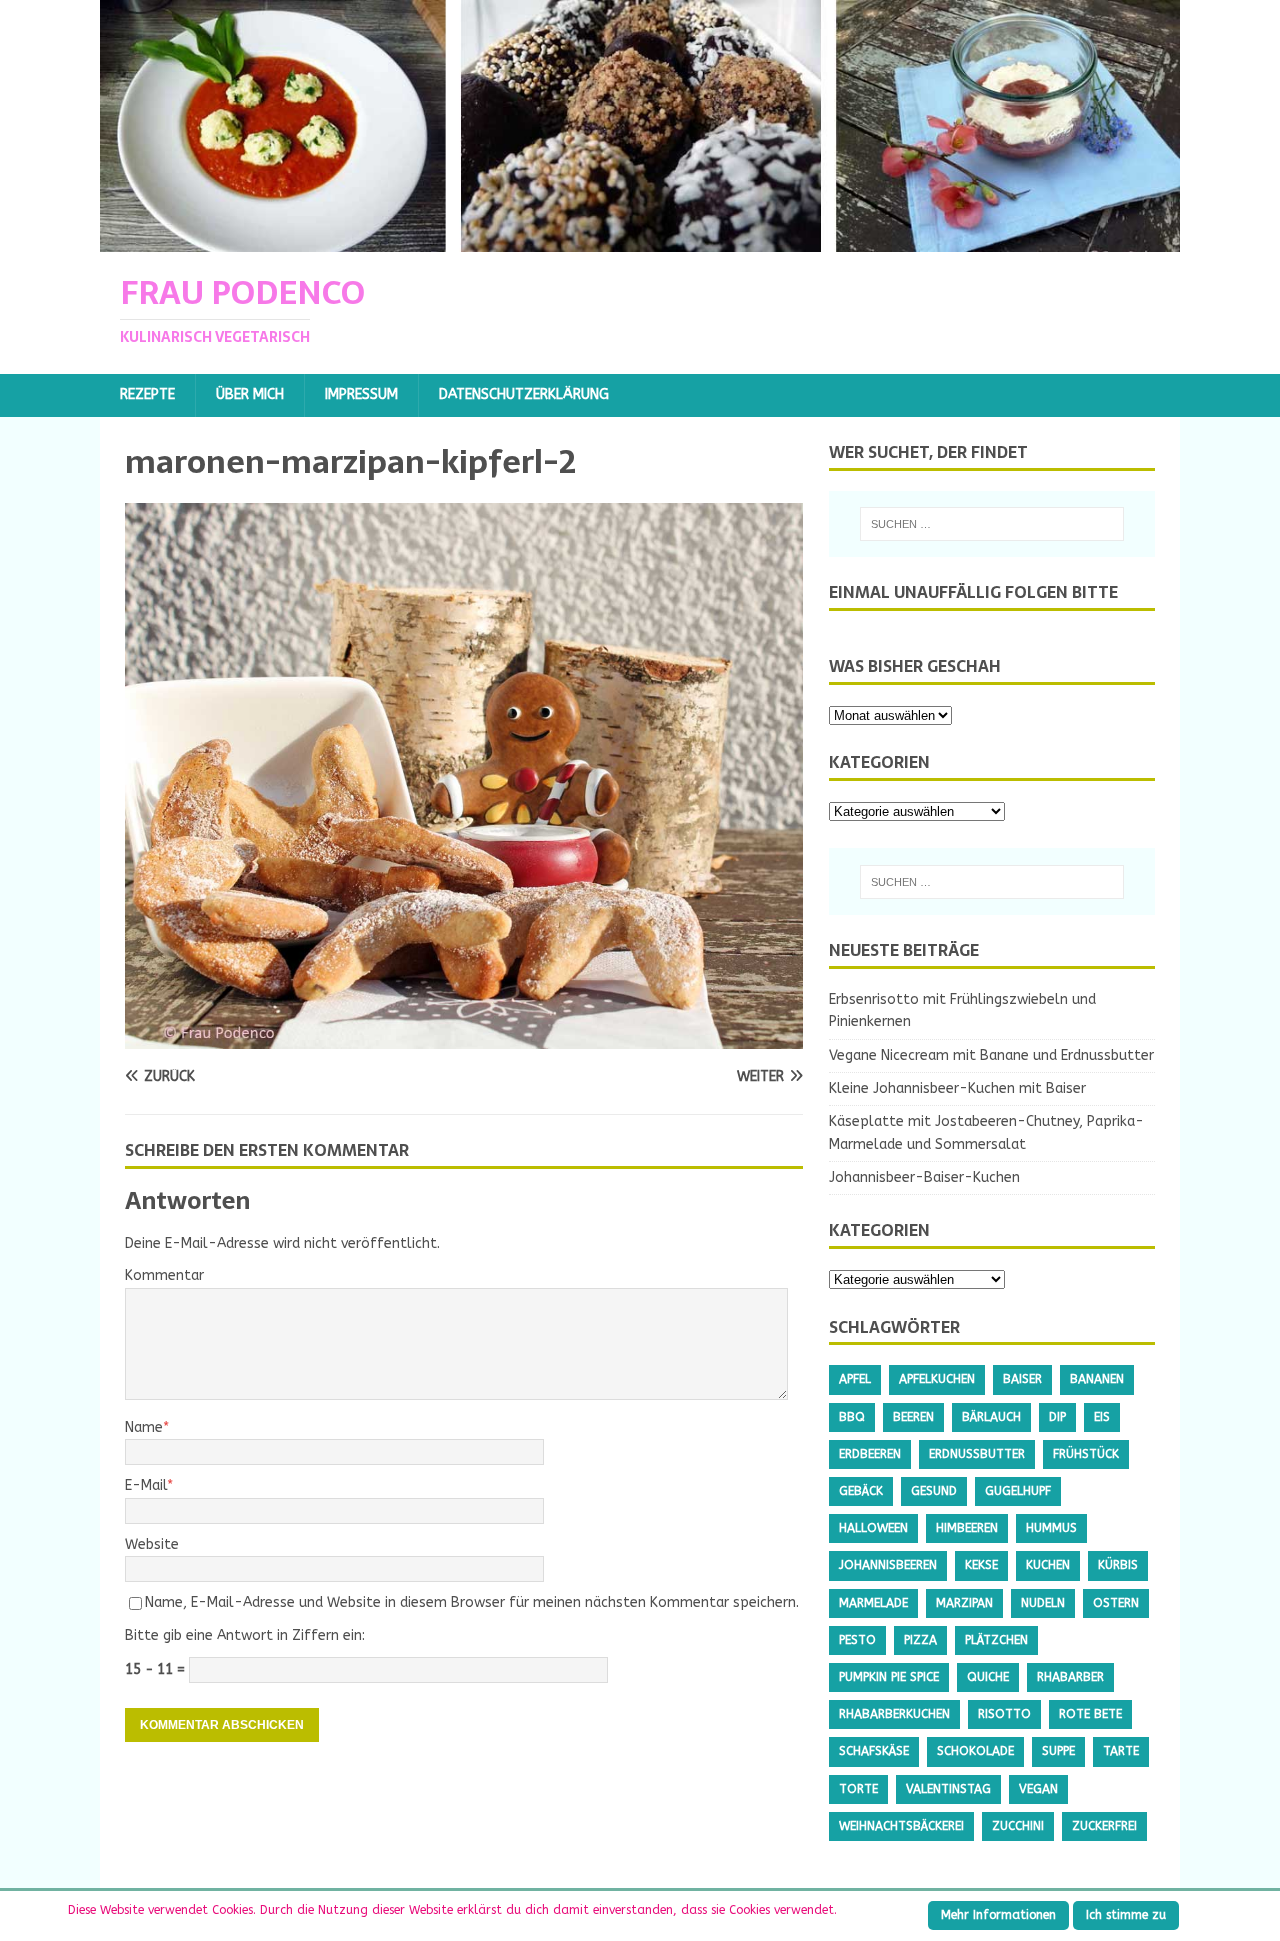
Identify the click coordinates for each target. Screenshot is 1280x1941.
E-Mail (146, 1485)
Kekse (981, 1565)
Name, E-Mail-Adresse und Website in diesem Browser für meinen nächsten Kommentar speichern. (472, 1602)
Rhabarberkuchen (894, 1714)
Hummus (1051, 1528)
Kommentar (164, 1275)
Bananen (1097, 1379)
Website (152, 1544)
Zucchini (1018, 1826)
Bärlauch (991, 1417)
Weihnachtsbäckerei (901, 1826)
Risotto (1004, 1714)
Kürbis (1118, 1565)
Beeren (913, 1417)
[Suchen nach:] (992, 524)
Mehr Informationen (998, 1915)
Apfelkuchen (937, 1379)
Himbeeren (967, 1528)
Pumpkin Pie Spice (889, 1677)
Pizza (920, 1640)
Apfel (855, 1379)
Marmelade (873, 1603)
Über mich (250, 394)
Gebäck (861, 1491)
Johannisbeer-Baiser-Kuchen (924, 1177)
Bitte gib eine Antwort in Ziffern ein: (245, 1635)
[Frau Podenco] (640, 240)
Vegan (1038, 1789)
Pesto (857, 1640)
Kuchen (1048, 1565)
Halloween (873, 1528)
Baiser (1022, 1379)
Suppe (1058, 1751)
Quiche (988, 1677)
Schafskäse (874, 1751)
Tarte (1121, 1751)
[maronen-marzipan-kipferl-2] (464, 1037)
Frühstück (1086, 1454)
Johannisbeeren (888, 1565)
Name (144, 1427)
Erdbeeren (870, 1454)
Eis (1102, 1417)
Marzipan (964, 1603)
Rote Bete (1090, 1714)
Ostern (1116, 1603)
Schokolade (975, 1751)
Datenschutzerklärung (524, 394)
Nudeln (1043, 1603)
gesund (934, 1491)
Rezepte (147, 394)
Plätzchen (996, 1640)
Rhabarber (1070, 1677)
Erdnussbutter (977, 1454)
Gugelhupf (1018, 1491)
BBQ (852, 1417)
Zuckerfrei (1104, 1826)
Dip (1057, 1417)
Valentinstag (948, 1789)
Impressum (361, 394)
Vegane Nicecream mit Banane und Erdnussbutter (991, 1055)
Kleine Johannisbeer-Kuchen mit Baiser (957, 1088)
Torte (858, 1789)
